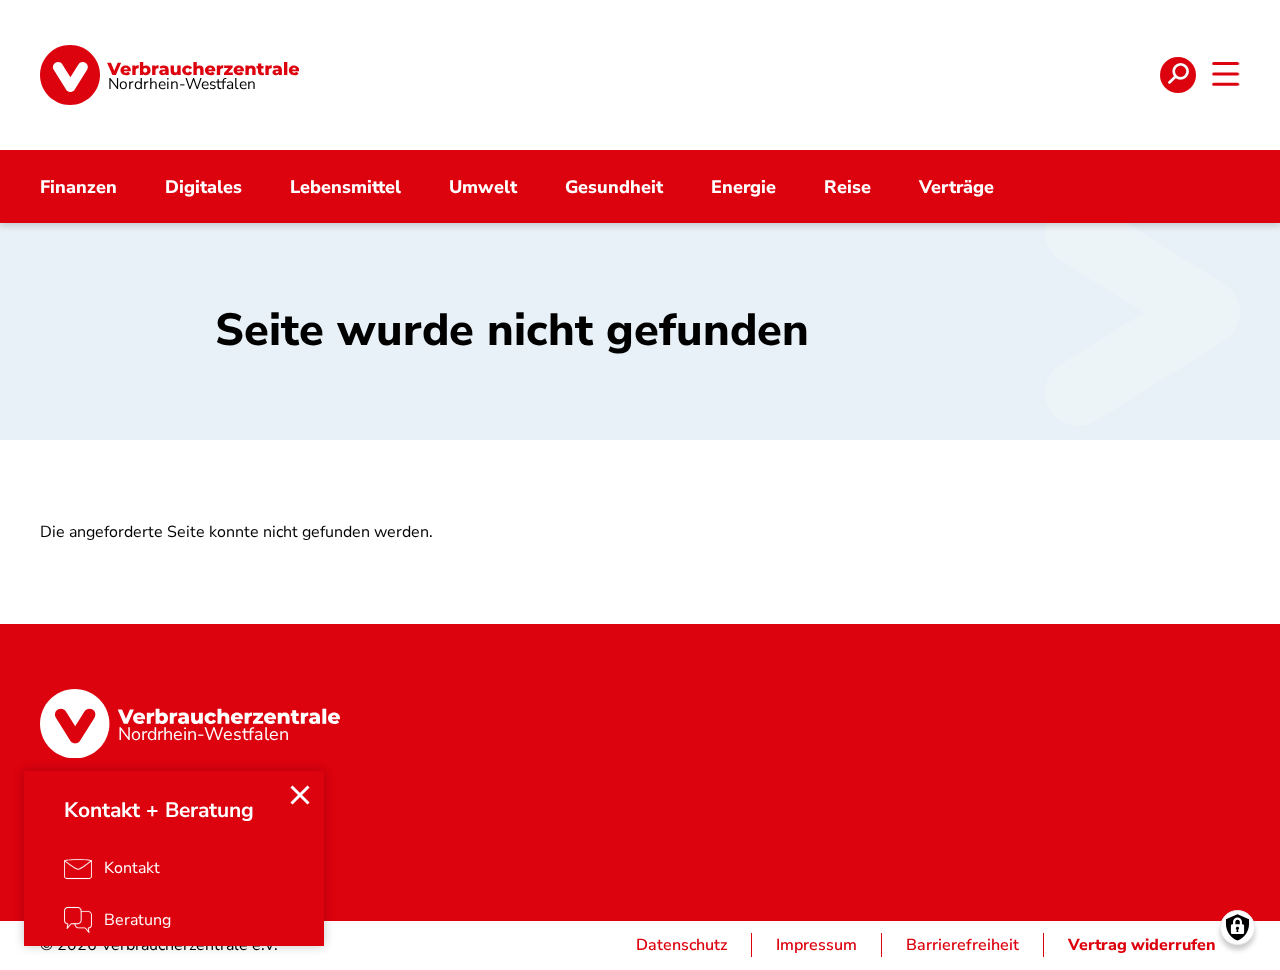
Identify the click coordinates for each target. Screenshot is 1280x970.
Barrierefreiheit (962, 945)
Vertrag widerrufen (1142, 945)
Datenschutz (681, 945)
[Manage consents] (1237, 927)
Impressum (816, 945)
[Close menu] (300, 795)
